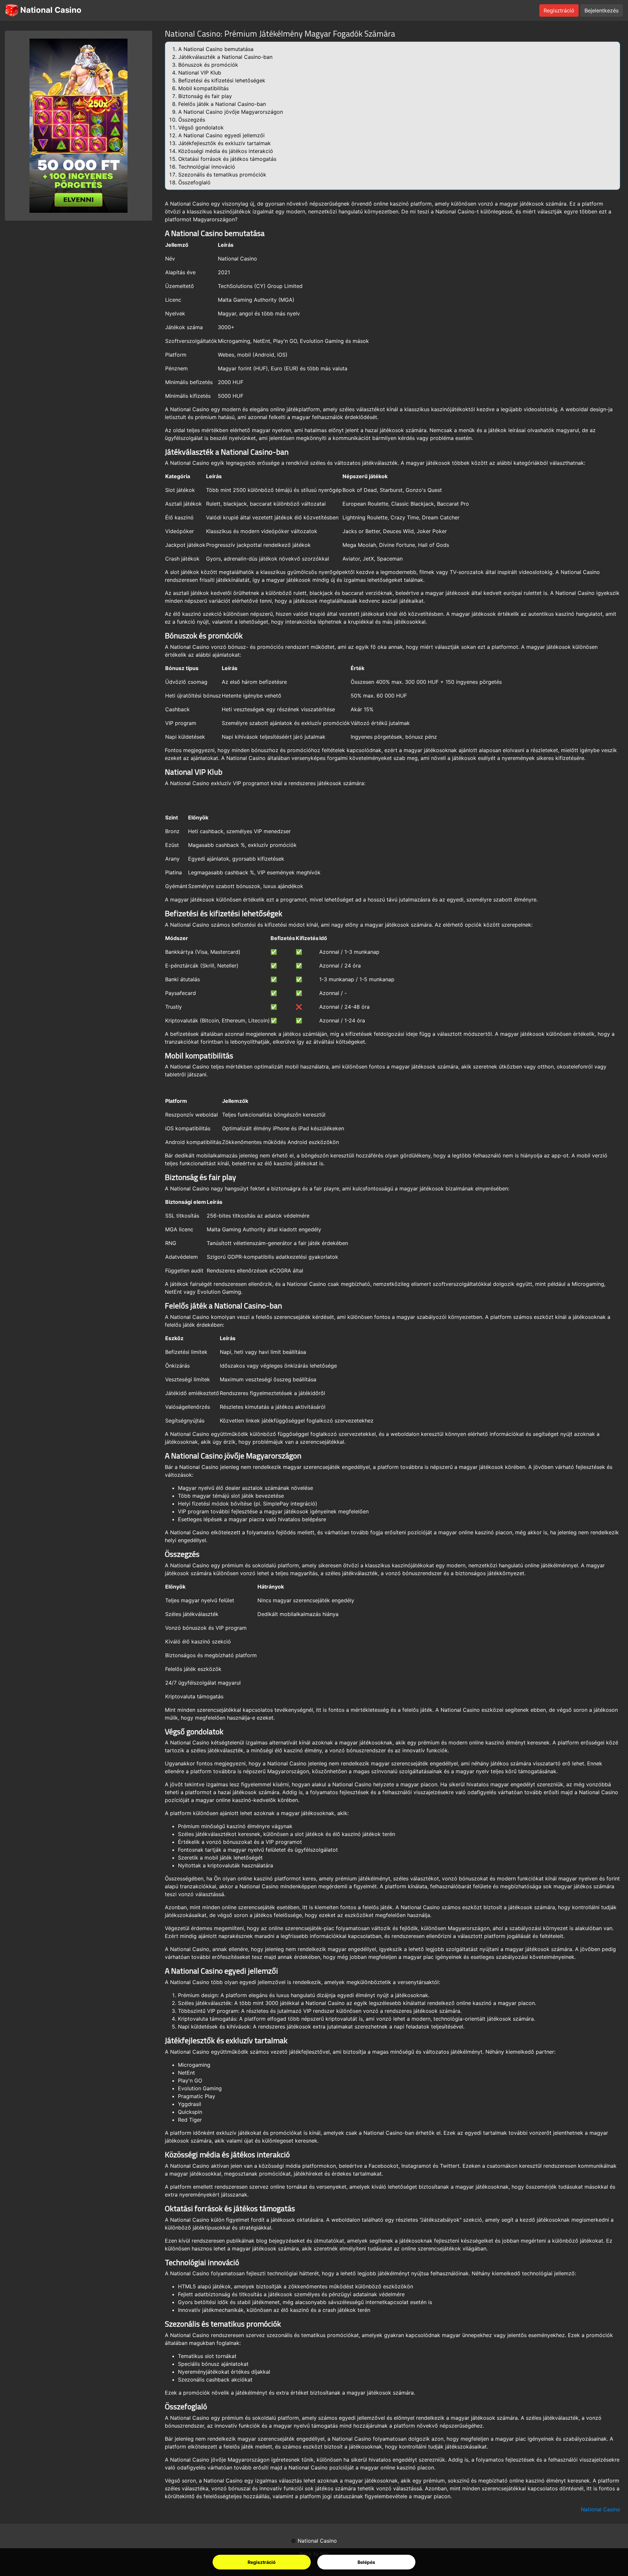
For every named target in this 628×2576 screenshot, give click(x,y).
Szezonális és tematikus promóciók (222, 175)
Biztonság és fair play (205, 96)
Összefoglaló (194, 182)
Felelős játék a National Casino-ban (222, 104)
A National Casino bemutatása (216, 49)
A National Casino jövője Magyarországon (231, 112)
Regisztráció (262, 2562)
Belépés (366, 2562)
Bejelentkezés (602, 10)
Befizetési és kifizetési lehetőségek (222, 80)
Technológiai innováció (207, 167)
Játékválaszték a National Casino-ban (225, 57)
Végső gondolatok (201, 127)
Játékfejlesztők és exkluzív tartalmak (225, 143)
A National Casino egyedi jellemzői (221, 135)
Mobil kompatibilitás (203, 88)
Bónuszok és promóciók (208, 65)
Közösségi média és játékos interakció (226, 151)
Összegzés (192, 120)
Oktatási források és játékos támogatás (227, 159)
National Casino (50, 10)
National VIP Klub (200, 73)
